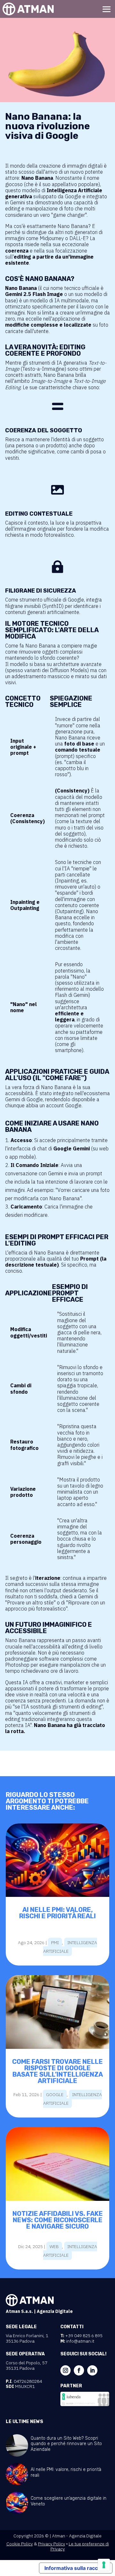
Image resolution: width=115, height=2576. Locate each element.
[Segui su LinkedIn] (92, 2370)
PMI (55, 1943)
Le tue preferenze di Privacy (80, 2546)
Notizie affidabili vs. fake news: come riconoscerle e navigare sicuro (58, 2220)
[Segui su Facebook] (79, 2370)
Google (55, 2095)
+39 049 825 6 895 (84, 2336)
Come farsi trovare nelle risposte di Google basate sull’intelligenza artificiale (57, 2071)
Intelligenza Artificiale (70, 1947)
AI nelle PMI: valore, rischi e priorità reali (57, 1913)
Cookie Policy (20, 2544)
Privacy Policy (52, 2544)
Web (54, 2246)
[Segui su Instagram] (65, 2370)
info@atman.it (80, 2341)
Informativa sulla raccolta (76, 2568)
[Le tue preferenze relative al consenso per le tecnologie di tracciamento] (104, 2565)
